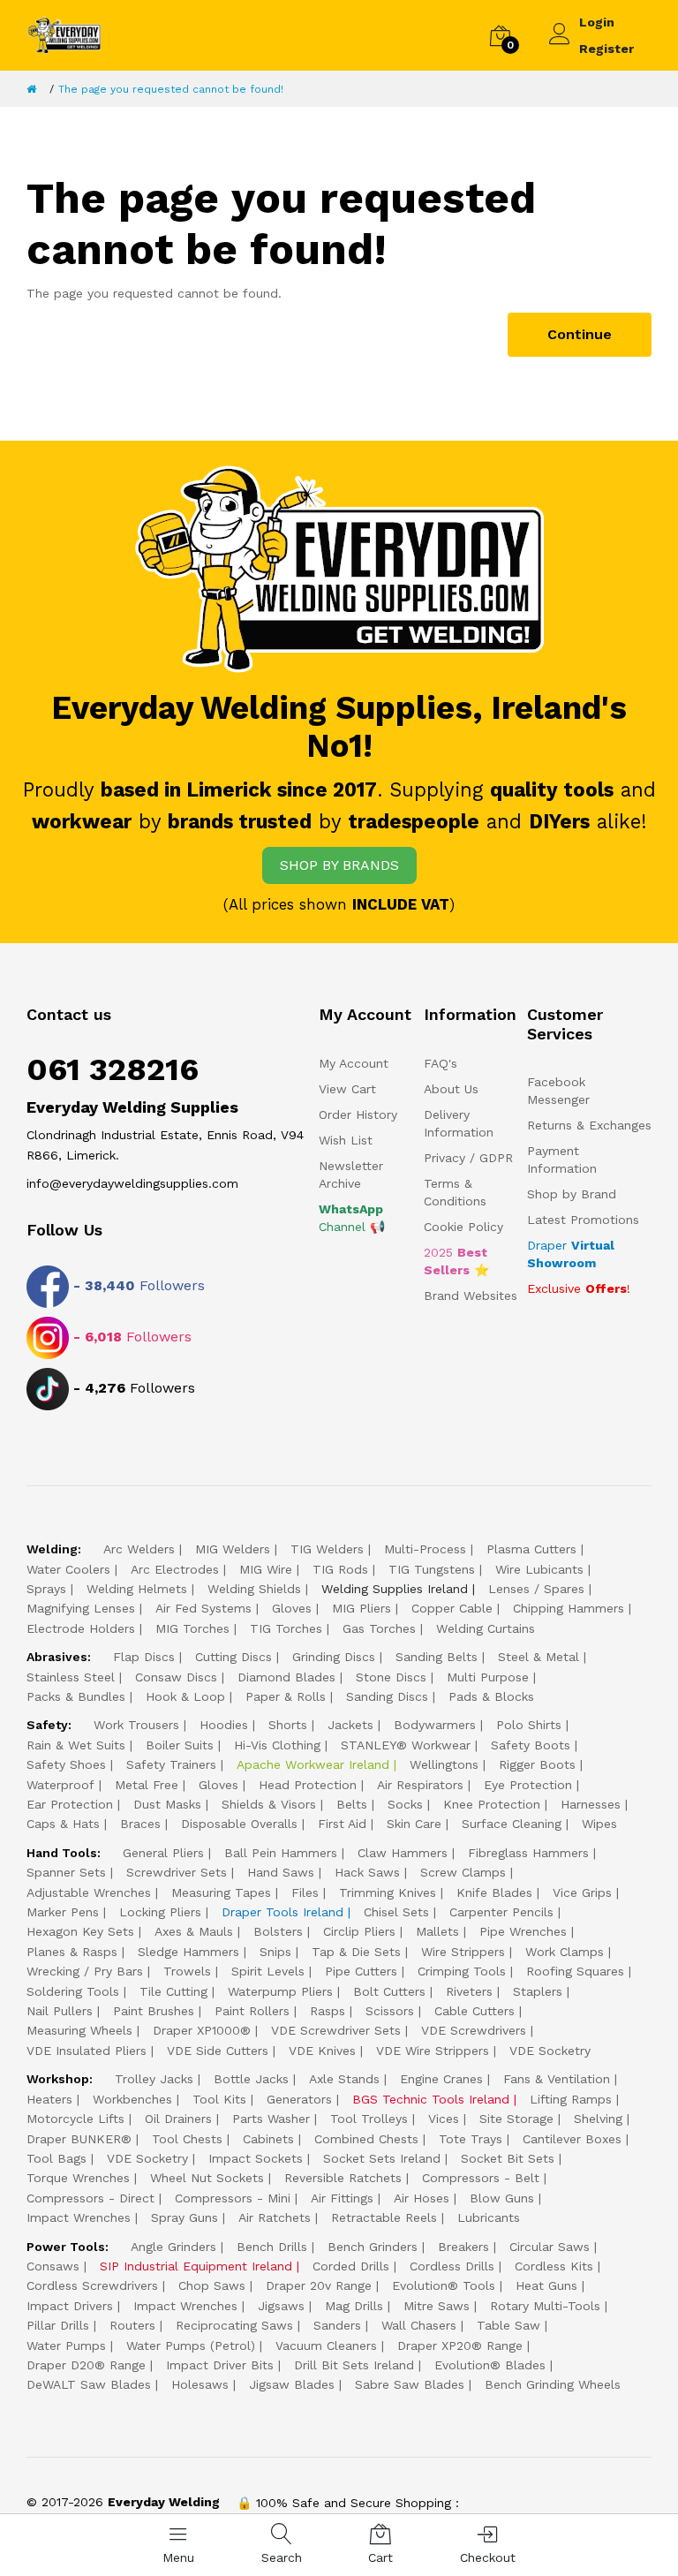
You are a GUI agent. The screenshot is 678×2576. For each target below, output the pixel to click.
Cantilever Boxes (572, 2139)
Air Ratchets (275, 2217)
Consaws (53, 2266)
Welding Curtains (486, 1628)
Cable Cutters (475, 2011)
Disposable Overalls (239, 1824)
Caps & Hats (63, 1824)
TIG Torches (286, 1628)
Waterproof (60, 1785)
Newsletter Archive (351, 1175)
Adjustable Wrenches (89, 1892)
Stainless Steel (71, 1677)
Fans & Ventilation (557, 2079)
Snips (275, 1952)
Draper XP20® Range (460, 2346)
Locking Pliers (160, 1912)
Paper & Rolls (286, 1696)
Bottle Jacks (251, 2079)
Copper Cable (452, 1608)
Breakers (463, 2247)
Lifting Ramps (571, 2099)
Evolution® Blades (490, 2365)
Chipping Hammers (569, 1608)
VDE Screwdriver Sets (336, 2030)
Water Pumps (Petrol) (191, 2346)
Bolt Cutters (389, 1991)
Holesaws (200, 2384)
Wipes (599, 1824)
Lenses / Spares (536, 1589)
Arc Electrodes (175, 1569)
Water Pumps (66, 2346)
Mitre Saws (437, 2306)
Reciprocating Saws (234, 2325)
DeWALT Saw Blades (89, 2384)
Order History (358, 1114)
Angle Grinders (173, 2247)
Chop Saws (212, 2285)
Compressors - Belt (481, 2178)
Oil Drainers (178, 2119)
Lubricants (489, 2217)
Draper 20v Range (319, 2285)
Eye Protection (528, 1785)
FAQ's (441, 1063)
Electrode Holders (81, 1628)
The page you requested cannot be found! (171, 89)
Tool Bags (56, 2158)
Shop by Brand (572, 1194)
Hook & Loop (185, 1696)
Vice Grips (582, 1892)
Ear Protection (70, 1804)
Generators (299, 2099)
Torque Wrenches (78, 2178)
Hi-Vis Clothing (277, 1745)
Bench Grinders (373, 2247)
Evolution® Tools (444, 2285)
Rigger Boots (537, 1764)
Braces (140, 1824)
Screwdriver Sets (177, 1872)
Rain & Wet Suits (76, 1745)
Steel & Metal (539, 1657)
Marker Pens (63, 1912)
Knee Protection (492, 1804)
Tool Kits (219, 2099)
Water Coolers (68, 1569)
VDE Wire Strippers (433, 2051)
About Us (451, 1089)
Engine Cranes (441, 2079)
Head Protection (308, 1785)
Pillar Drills (58, 2325)
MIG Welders (233, 1549)
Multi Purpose (488, 1677)
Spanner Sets (66, 1872)
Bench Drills (272, 2247)
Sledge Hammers (188, 1952)
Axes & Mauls (194, 1931)
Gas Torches (379, 1628)
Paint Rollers (252, 2011)
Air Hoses (422, 2198)
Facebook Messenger (558, 1091)
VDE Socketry (550, 2051)
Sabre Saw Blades (410, 2384)
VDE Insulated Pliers (87, 2051)
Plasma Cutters (531, 1549)
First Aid (342, 1824)
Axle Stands (344, 2079)
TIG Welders (327, 1549)
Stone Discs (391, 1677)
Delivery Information (459, 1123)
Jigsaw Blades (292, 2384)
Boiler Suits (180, 1745)
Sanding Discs (387, 1696)
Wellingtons (444, 1764)
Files (305, 1892)
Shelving (598, 2119)
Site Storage (516, 2119)
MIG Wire (266, 1569)
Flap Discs (144, 1657)
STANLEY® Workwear (406, 1745)
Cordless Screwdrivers (92, 2285)
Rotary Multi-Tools (545, 2306)
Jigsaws (281, 2306)
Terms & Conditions (455, 1192)
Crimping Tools (462, 1971)
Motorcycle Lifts (75, 2119)
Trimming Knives (388, 1892)
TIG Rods (340, 1569)
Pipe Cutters (361, 1971)
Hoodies (224, 1725)
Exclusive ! (579, 1288)
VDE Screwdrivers (474, 2030)
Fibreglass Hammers (528, 1853)
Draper (571, 1254)
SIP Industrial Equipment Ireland (196, 2266)
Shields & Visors (269, 1804)
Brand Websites (471, 1296)
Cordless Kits (554, 2266)
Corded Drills (351, 2266)
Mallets (437, 1931)
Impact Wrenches (79, 2217)
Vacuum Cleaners (326, 2346)
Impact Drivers (70, 2306)
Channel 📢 (352, 1218)
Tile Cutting (173, 1991)
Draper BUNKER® (79, 2139)
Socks (405, 1804)
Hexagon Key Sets (80, 1931)
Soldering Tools (73, 1991)
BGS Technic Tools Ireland (431, 2099)
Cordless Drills (452, 2266)
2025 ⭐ (456, 1261)
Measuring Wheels (79, 2030)
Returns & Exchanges (589, 1125)
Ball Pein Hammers (281, 1853)
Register (606, 49)
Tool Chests (187, 2139)
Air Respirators (420, 1785)
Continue (580, 334)
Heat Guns (546, 2285)
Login (597, 22)
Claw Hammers (403, 1853)
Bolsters (278, 1931)
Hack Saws (367, 1872)
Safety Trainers (171, 1764)
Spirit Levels (268, 1971)
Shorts (288, 1725)
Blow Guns (502, 2198)
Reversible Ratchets (343, 2178)
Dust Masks (167, 1804)
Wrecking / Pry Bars (85, 1971)
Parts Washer (271, 2119)
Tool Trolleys (369, 2119)
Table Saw (508, 2325)
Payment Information (562, 1160)
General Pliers (163, 1853)
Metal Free (147, 1785)
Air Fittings (342, 2198)
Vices (444, 2119)
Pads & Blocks (491, 1696)
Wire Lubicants (539, 1569)
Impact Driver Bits (220, 2365)
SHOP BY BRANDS (339, 865)
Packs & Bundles (76, 1696)
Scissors (390, 2011)
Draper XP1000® (202, 2030)
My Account (354, 1063)
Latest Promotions (583, 1220)
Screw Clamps (463, 1872)
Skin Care (414, 1824)
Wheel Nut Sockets (207, 2178)
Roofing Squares (575, 1971)
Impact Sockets (256, 2158)
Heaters (49, 2099)
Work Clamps (565, 1952)
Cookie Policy (463, 1227)
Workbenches (132, 2099)
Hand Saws (281, 1872)
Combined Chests (366, 2139)
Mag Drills (354, 2306)
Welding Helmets (137, 1589)
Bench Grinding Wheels (553, 2384)
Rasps (328, 2011)
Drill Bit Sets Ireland (354, 2365)
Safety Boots (531, 1745)
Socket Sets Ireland (382, 2158)
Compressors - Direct (90, 2198)
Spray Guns (185, 2217)
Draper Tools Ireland (282, 1912)
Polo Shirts (529, 1725)
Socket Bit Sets (508, 2158)
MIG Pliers (362, 1608)
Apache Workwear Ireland (313, 1764)
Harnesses (591, 1804)
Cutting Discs (234, 1657)
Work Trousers (136, 1725)
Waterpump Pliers (280, 1991)
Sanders (337, 2325)
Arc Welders (139, 1549)
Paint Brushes (154, 2011)
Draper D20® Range (86, 2365)
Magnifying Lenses (81, 1608)
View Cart (347, 1089)
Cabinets (268, 2139)
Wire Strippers (463, 1952)
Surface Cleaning (512, 1824)
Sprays (46, 1589)
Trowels (187, 1971)
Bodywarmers (435, 1725)
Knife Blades (494, 1892)
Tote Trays (471, 2139)
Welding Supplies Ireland (395, 1589)
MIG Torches (192, 1628)
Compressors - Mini (233, 2198)
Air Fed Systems (203, 1608)
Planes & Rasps (72, 1952)
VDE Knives (322, 2051)
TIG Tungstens (432, 1569)
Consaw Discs (176, 1677)
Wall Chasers (419, 2325)
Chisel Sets (396, 1912)
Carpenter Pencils (501, 1912)
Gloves (292, 1608)
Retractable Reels (384, 2217)
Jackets (350, 1725)
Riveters (469, 1991)
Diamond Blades (286, 1677)
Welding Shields (254, 1589)
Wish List (346, 1140)
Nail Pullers (60, 2011)
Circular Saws (550, 2247)
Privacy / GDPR (468, 1158)
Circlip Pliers (359, 1931)
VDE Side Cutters (218, 2051)
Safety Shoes (66, 1764)
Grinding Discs (334, 1657)
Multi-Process (425, 1549)
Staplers (538, 1991)
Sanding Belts (437, 1657)
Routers (132, 2325)
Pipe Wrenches (523, 1931)
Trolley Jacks (154, 2079)
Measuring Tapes (221, 1892)
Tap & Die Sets (356, 1952)
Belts (352, 1804)
